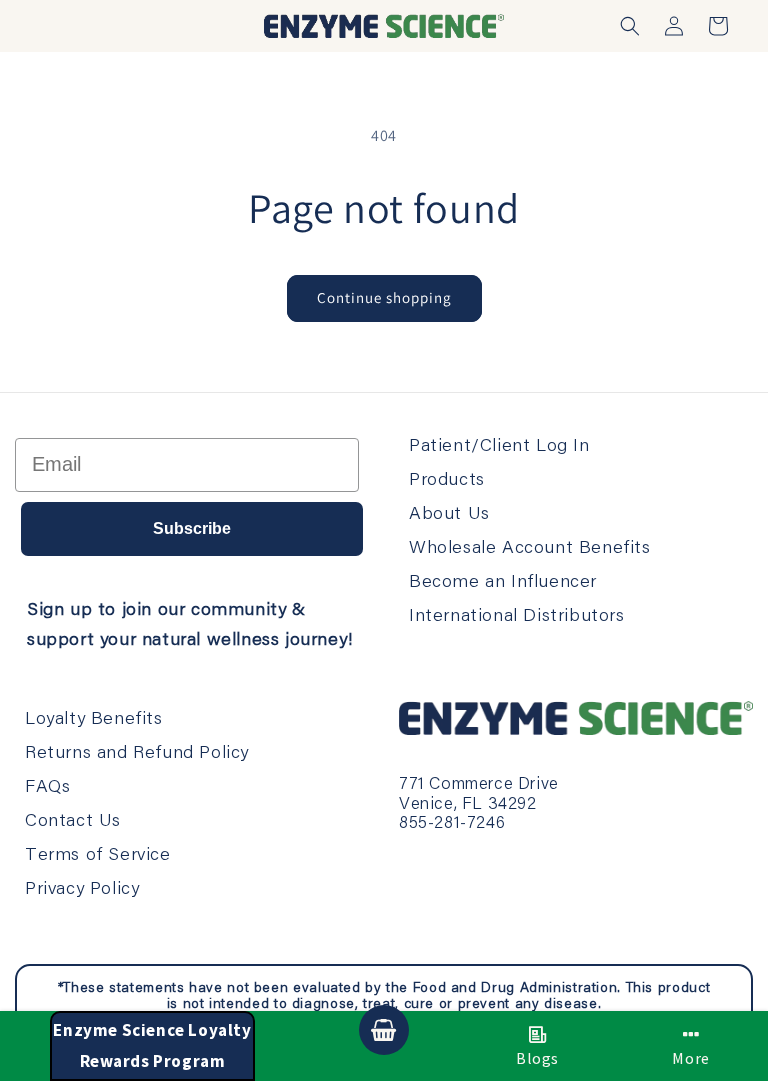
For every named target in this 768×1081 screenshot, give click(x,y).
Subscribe (192, 528)
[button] (630, 26)
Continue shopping (384, 297)
